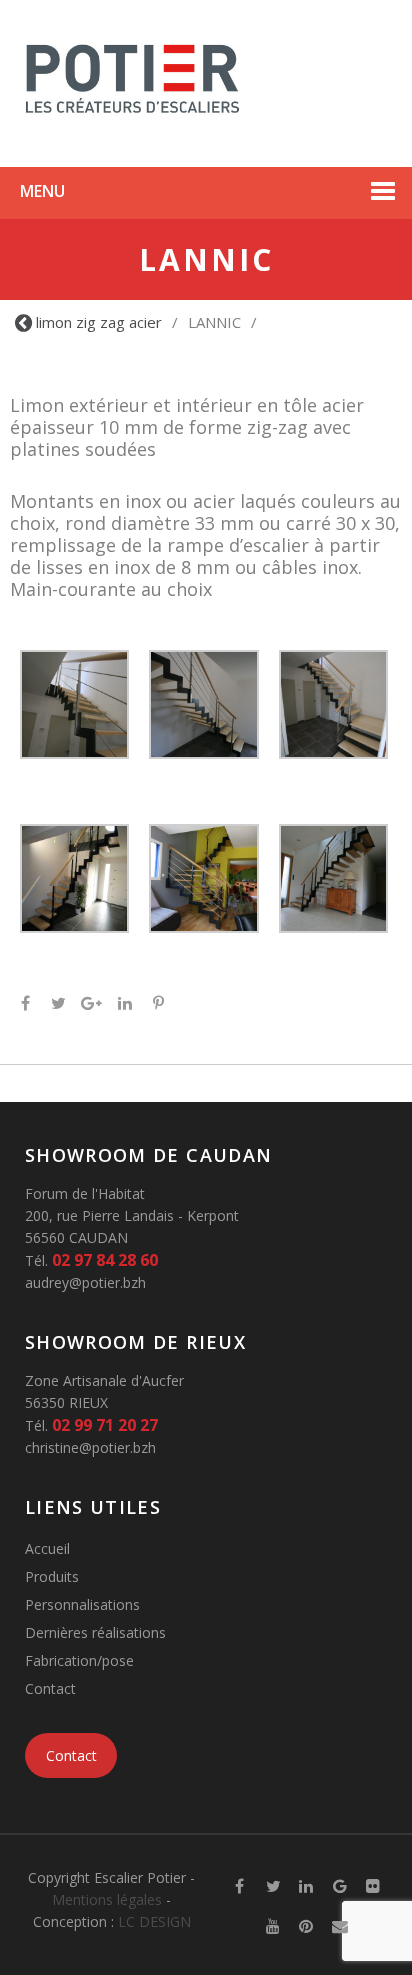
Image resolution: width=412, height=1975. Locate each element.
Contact (50, 1688)
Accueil (47, 1548)
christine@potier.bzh (90, 1447)
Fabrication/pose (79, 1660)
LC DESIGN (154, 1921)
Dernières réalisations (95, 1632)
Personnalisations (82, 1604)
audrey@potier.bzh (85, 1282)
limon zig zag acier (99, 322)
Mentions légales (107, 1899)
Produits (52, 1576)
